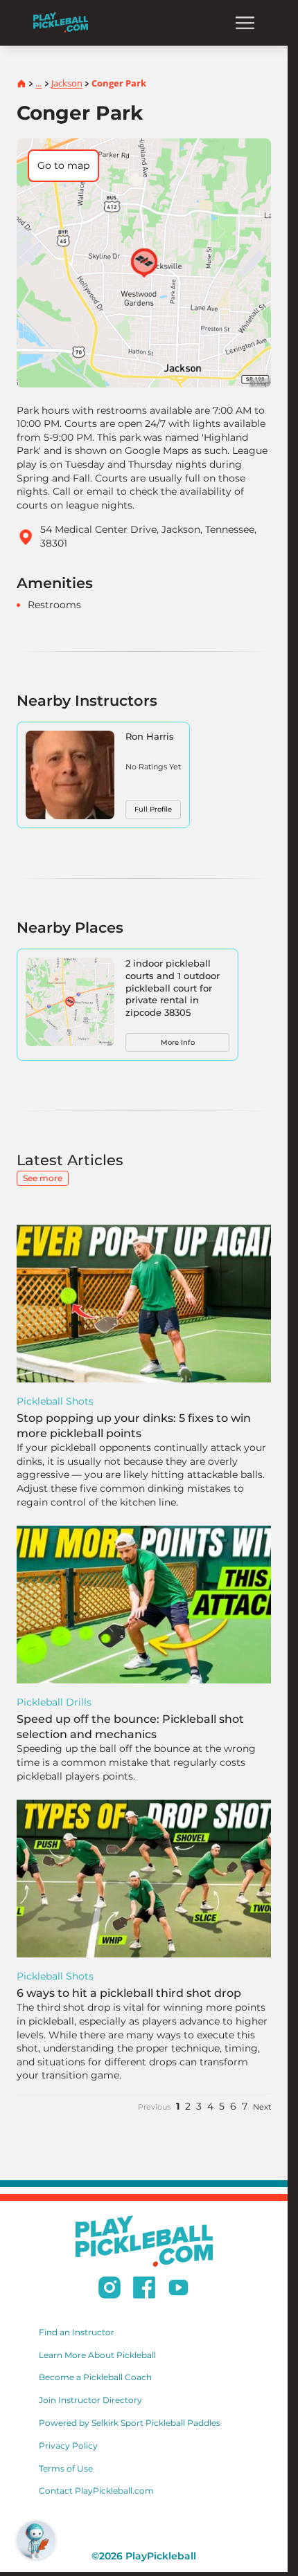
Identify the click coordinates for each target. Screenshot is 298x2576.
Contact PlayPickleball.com (96, 2491)
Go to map (63, 165)
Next (262, 2107)
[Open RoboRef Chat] (36, 2540)
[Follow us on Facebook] (144, 2290)
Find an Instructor (77, 2332)
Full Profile (153, 809)
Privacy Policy (68, 2446)
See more (43, 1178)
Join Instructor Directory (90, 2400)
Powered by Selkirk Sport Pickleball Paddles (130, 2423)
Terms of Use (66, 2468)
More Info (178, 1042)
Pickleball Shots (55, 1401)
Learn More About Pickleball (97, 2355)
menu (245, 23)
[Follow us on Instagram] (109, 2290)
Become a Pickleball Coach (95, 2377)
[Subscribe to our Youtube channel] (178, 2290)
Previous (154, 2107)
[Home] (61, 22)
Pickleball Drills (54, 1702)
